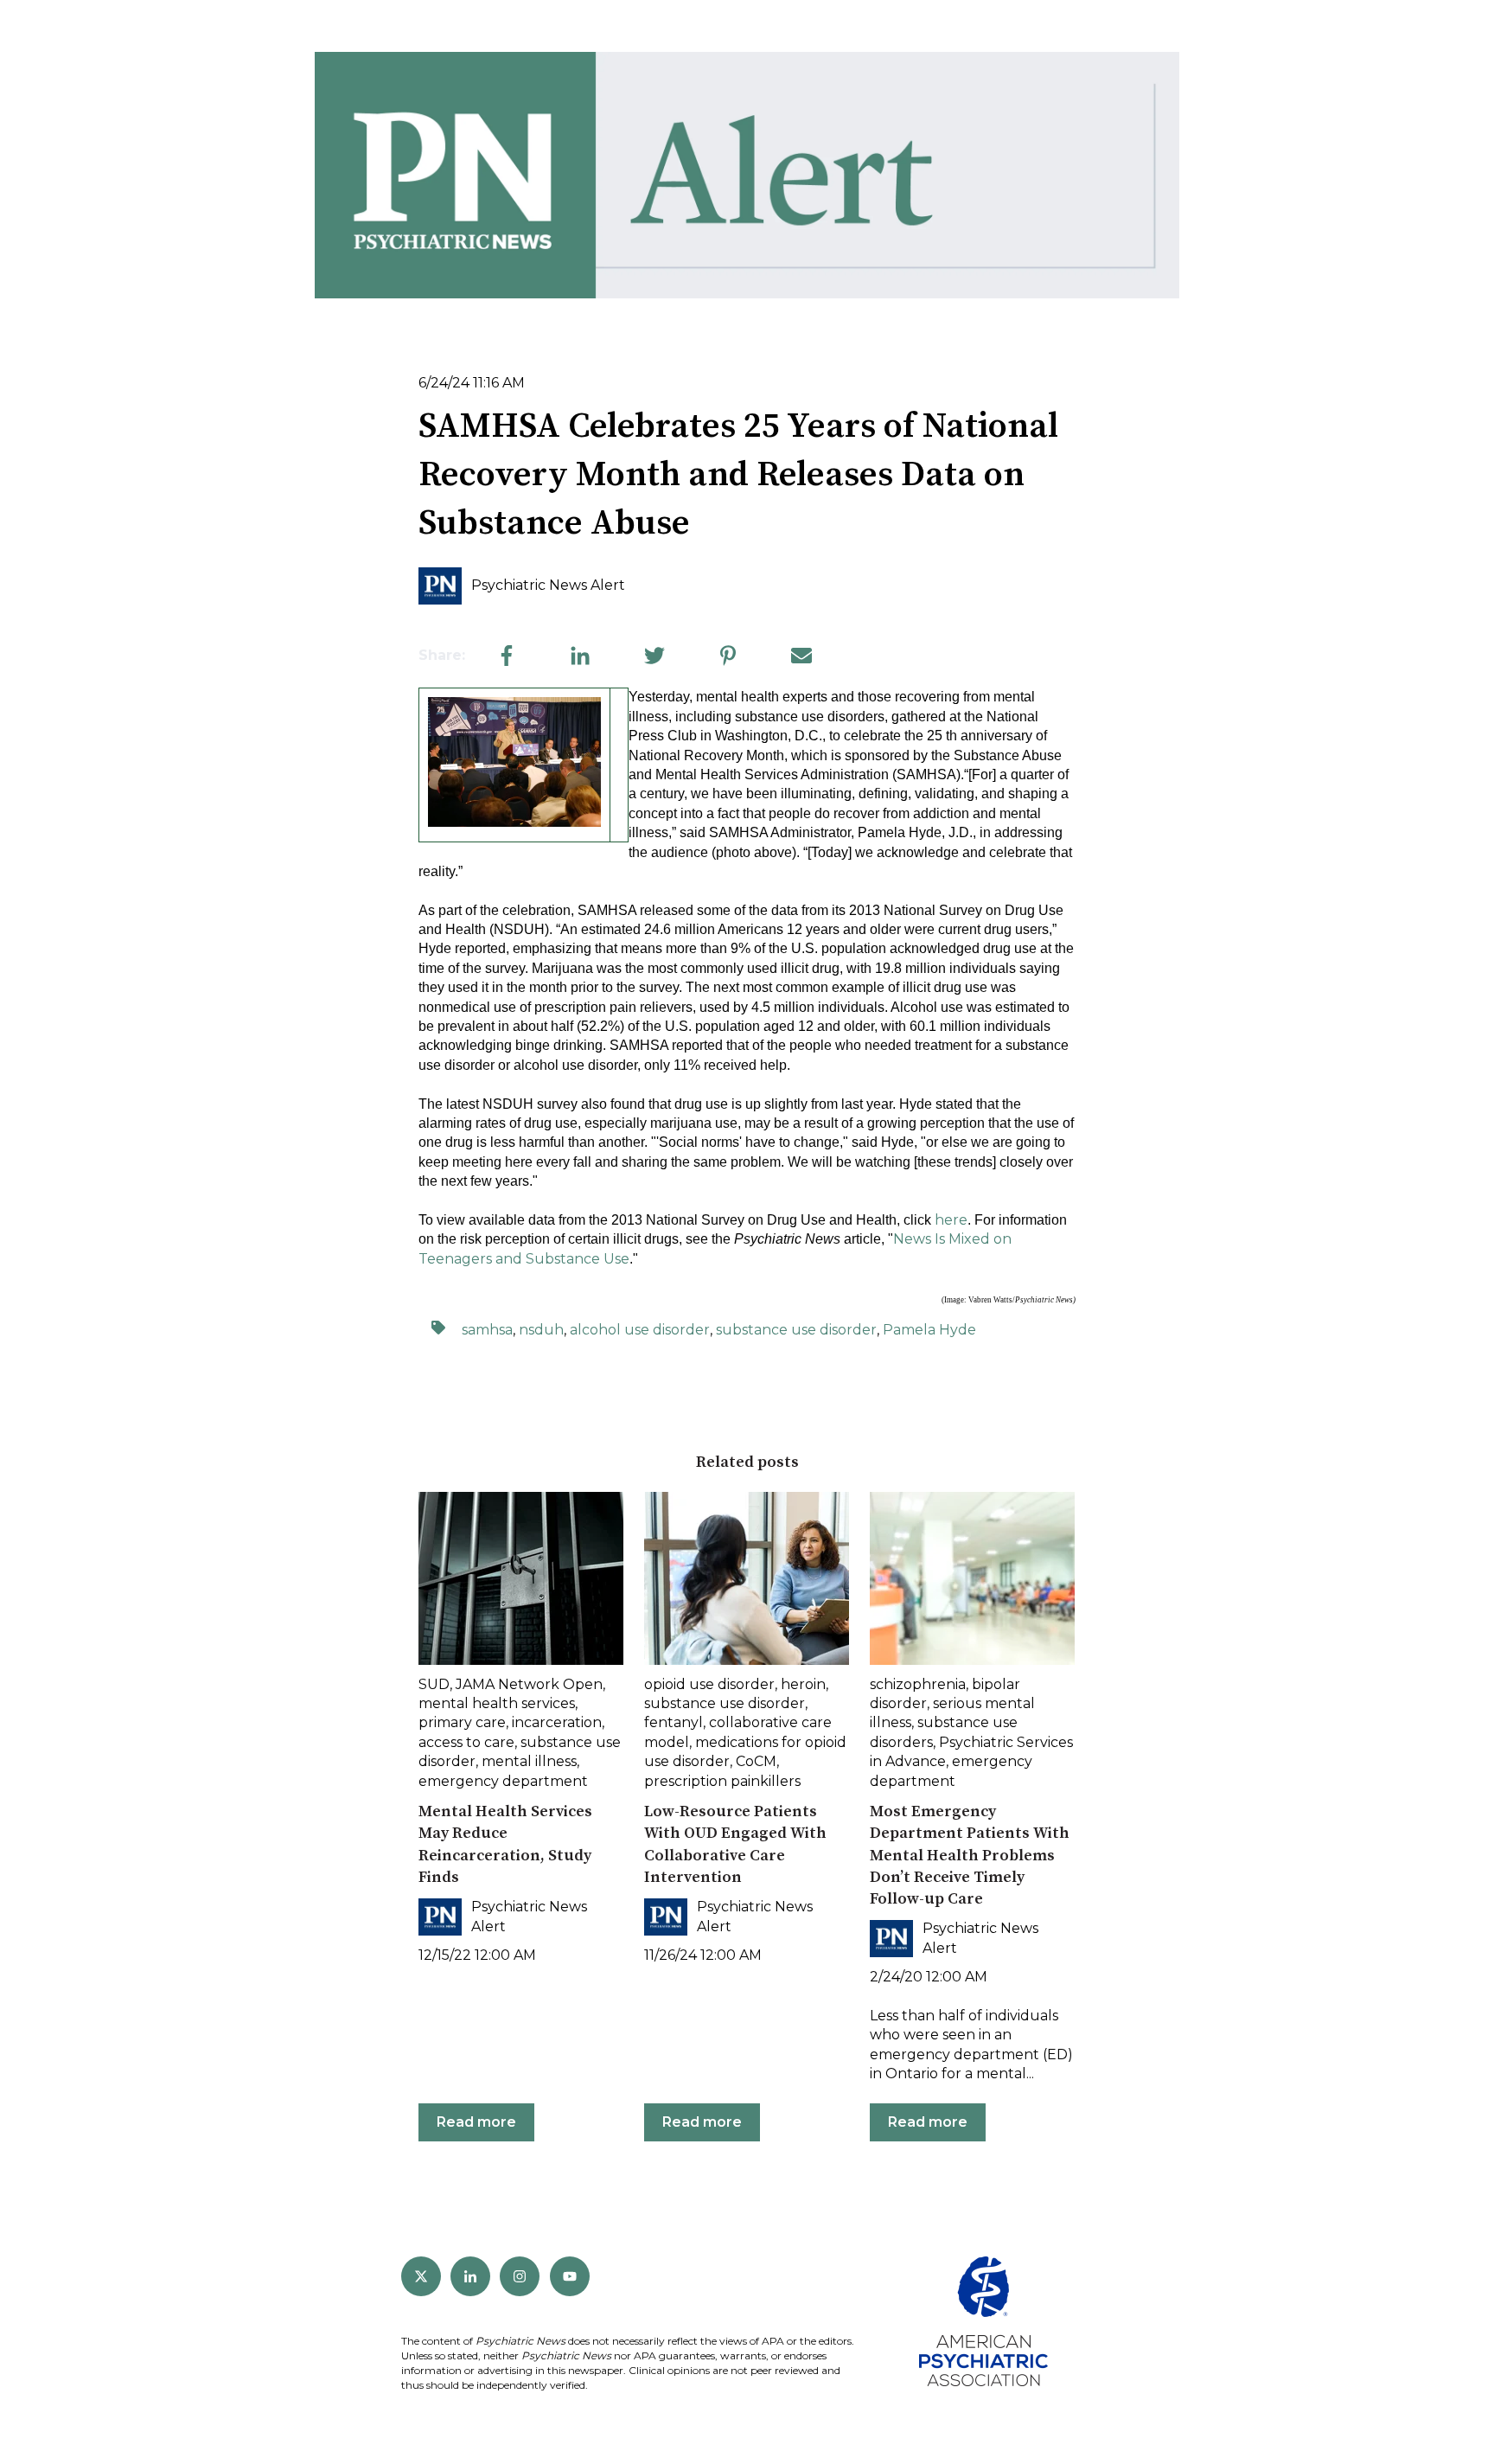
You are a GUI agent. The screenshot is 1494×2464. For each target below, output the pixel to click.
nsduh (541, 1330)
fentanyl (674, 1722)
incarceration (557, 1722)
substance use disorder (796, 1330)
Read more (476, 2122)
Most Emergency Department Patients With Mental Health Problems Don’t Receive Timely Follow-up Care (970, 1855)
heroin (803, 1684)
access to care (466, 1742)
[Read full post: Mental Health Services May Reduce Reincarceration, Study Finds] (521, 1578)
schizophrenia (918, 1684)
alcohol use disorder (640, 1330)
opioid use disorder (709, 1684)
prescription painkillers (722, 1781)
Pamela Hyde (929, 1330)
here (951, 1220)
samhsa (487, 1330)
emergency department (503, 1781)
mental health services (497, 1703)
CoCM (756, 1761)
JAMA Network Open (529, 1684)
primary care (462, 1722)
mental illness (529, 1761)
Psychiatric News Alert (548, 585)
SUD (434, 1684)
